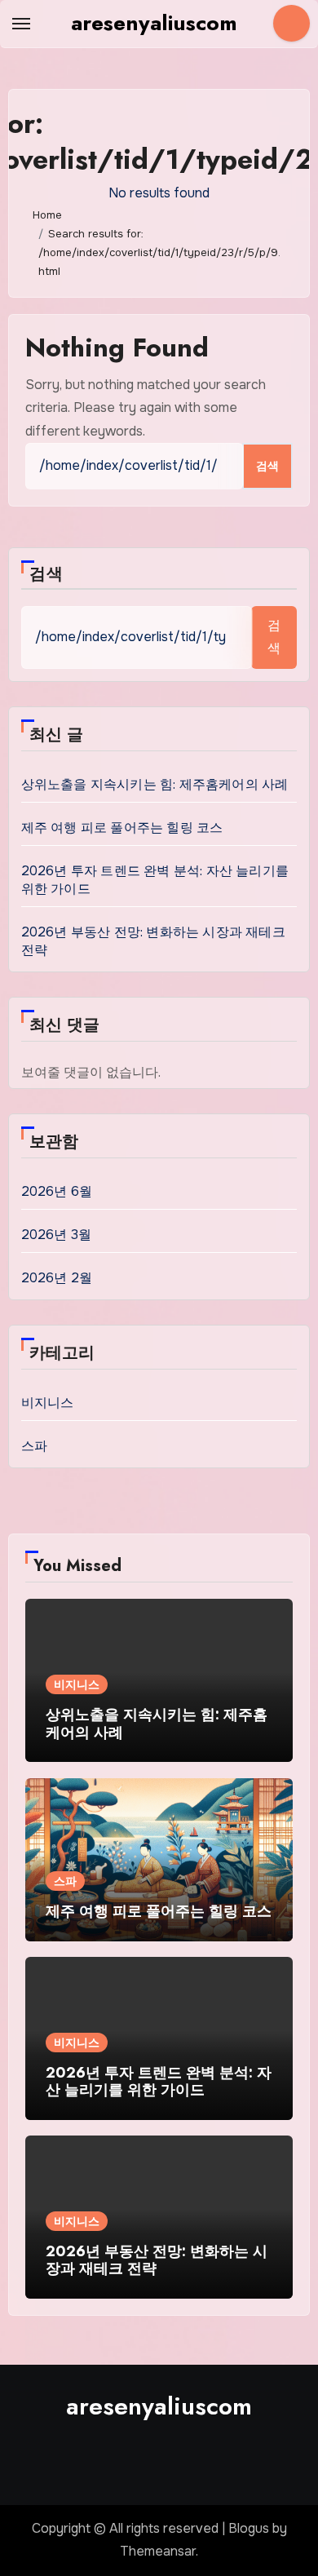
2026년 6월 (57, 1191)
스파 (34, 1446)
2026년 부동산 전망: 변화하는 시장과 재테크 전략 (157, 2260)
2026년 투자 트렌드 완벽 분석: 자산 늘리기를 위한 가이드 (159, 2082)
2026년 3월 (57, 1235)
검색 (46, 574)
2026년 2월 (57, 1278)
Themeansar (158, 2551)
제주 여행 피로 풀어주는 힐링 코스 (122, 828)
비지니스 (48, 1403)
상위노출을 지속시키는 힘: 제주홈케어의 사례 (155, 784)
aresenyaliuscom (154, 23)
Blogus (249, 2528)
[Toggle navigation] (21, 24)
